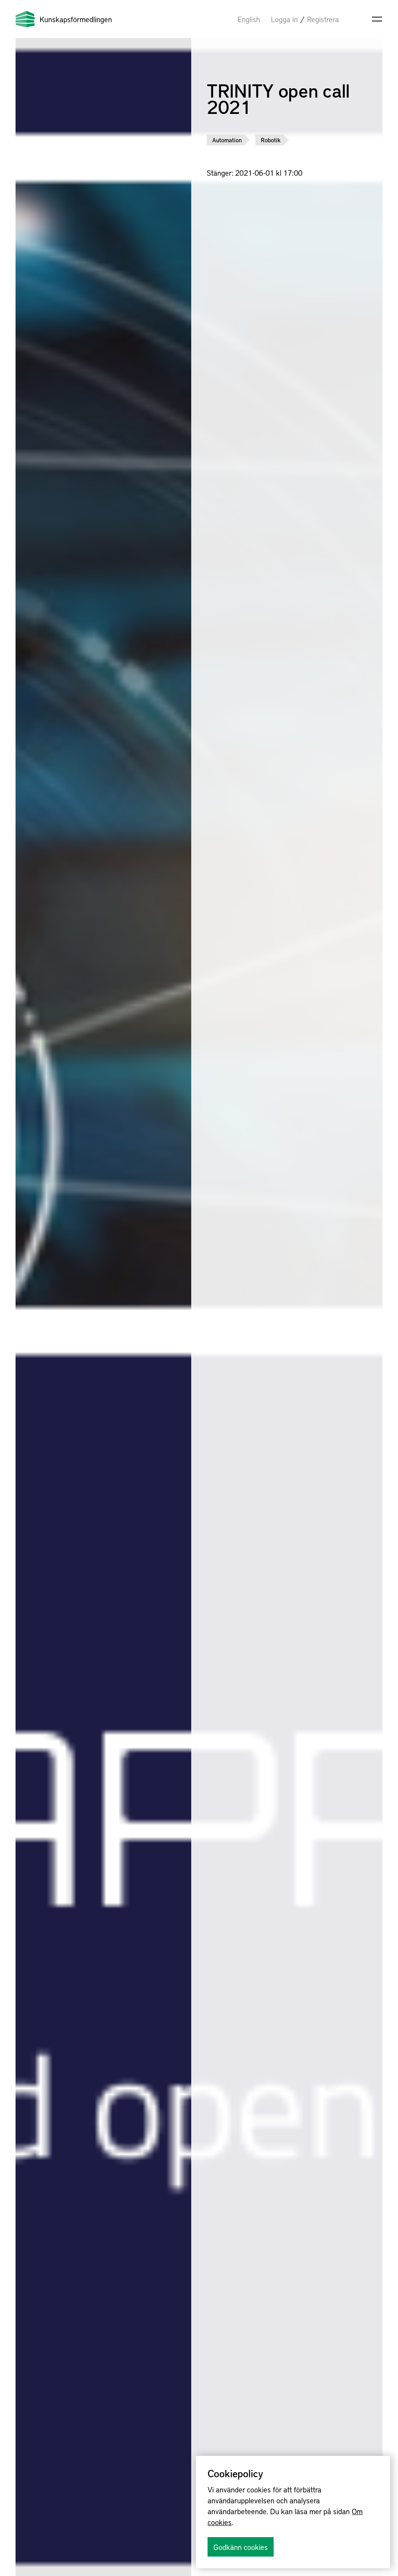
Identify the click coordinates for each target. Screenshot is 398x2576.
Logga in (284, 19)
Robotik (271, 140)
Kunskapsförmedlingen (76, 19)
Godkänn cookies (241, 2547)
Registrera (323, 19)
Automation (227, 140)
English (249, 19)
